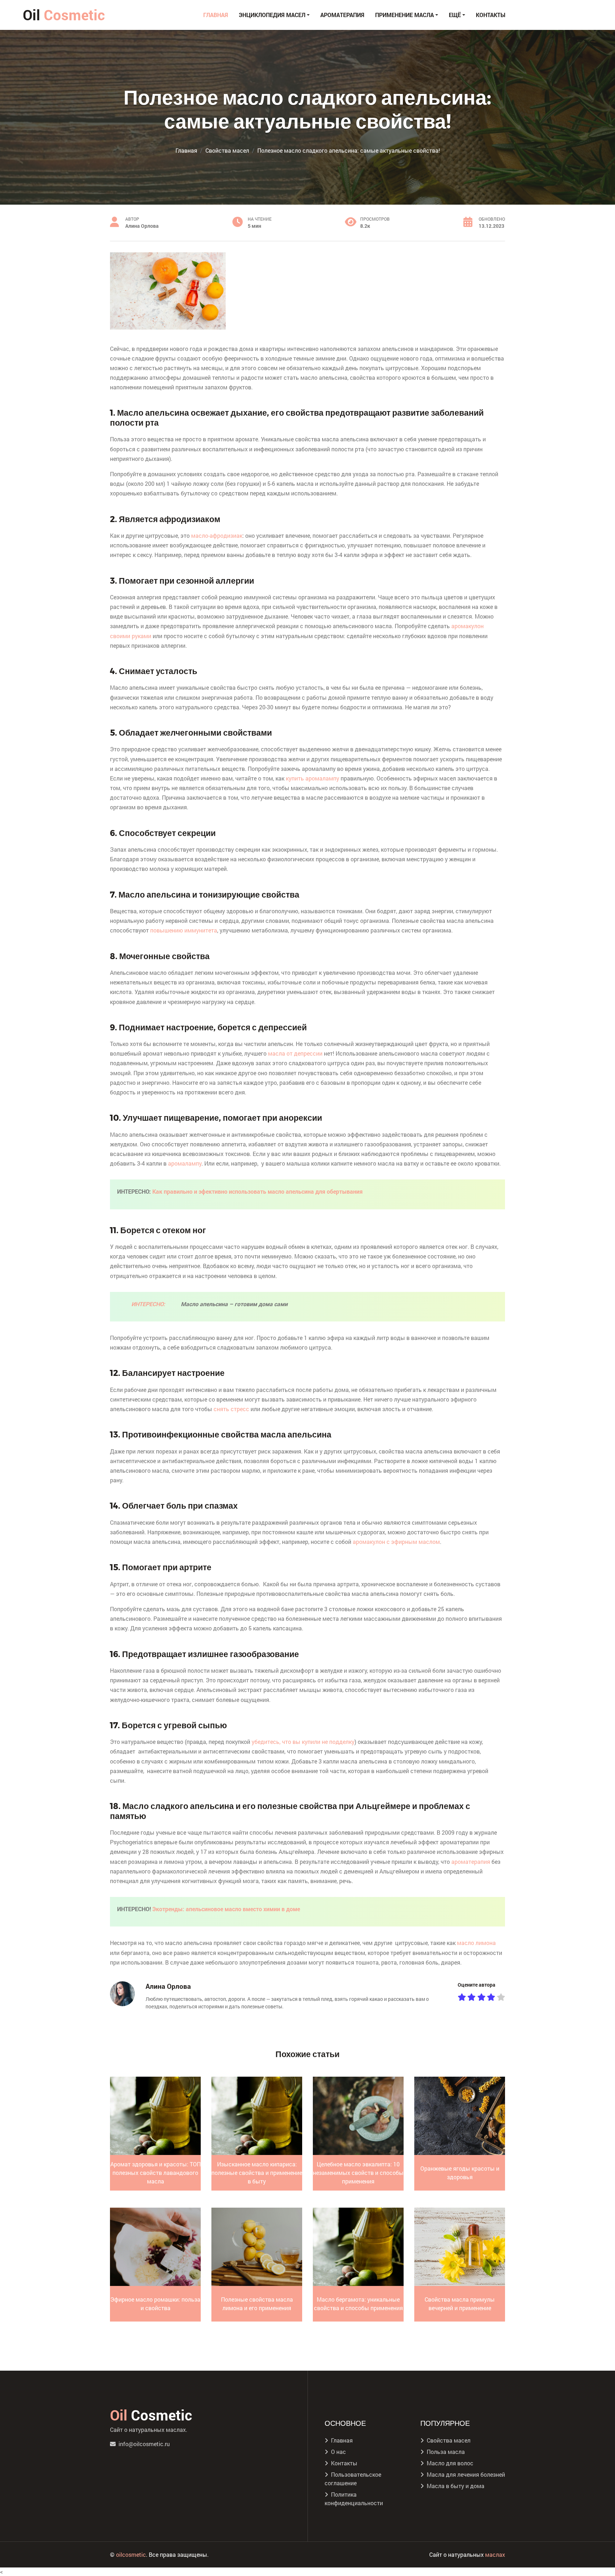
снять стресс (231, 1409)
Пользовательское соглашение (353, 2479)
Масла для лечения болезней (466, 2474)
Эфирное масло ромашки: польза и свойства (155, 2304)
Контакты (491, 15)
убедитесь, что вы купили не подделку (303, 1742)
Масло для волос (450, 2463)
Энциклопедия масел (272, 15)
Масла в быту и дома (456, 2486)
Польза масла (446, 2452)
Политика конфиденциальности (354, 2499)
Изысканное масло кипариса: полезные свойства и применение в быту (257, 2173)
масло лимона (476, 1943)
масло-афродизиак (217, 535)
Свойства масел (449, 2440)
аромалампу (185, 1163)
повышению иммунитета (184, 930)
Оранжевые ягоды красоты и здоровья (460, 2173)
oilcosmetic (131, 2554)
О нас (338, 2452)
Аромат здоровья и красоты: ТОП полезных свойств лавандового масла (156, 2173)
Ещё (455, 15)
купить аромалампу (312, 778)
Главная (216, 15)
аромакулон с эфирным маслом (396, 1542)
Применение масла (404, 15)
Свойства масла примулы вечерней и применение (460, 2304)
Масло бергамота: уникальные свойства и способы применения (358, 2304)
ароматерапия (471, 1862)
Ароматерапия (342, 15)
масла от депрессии (295, 1053)
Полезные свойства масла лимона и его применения (257, 2304)
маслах (495, 2554)
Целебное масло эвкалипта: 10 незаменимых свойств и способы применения (358, 2173)
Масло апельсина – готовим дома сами (234, 1304)
